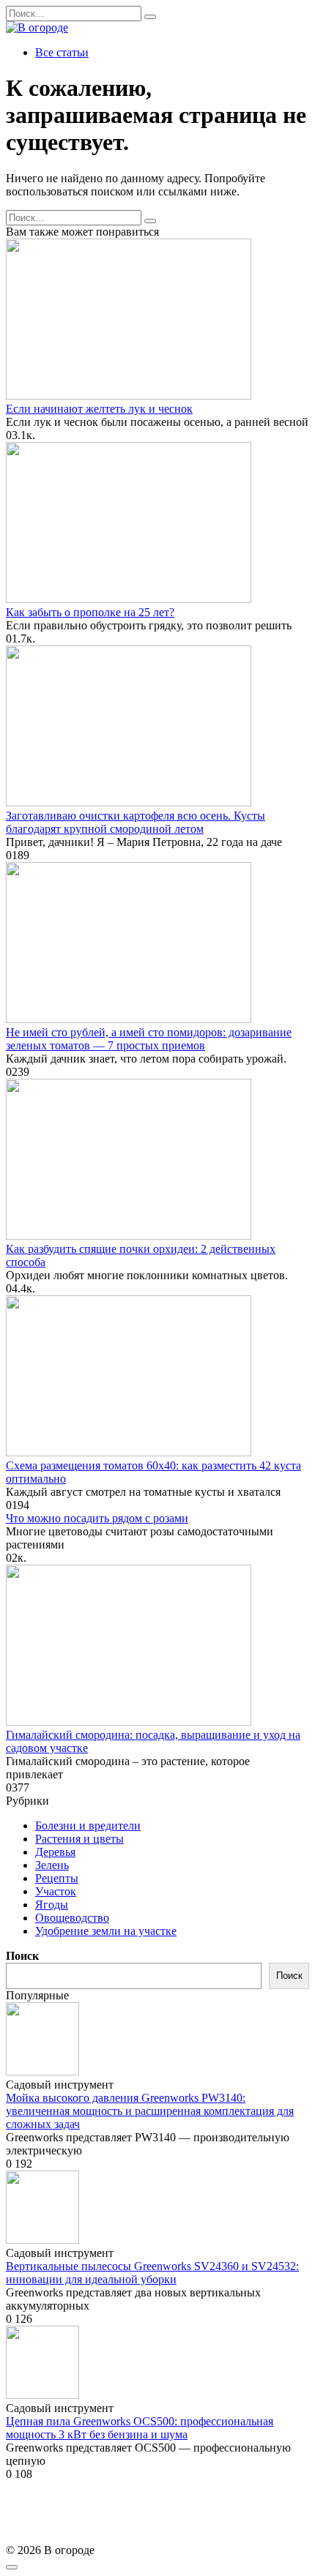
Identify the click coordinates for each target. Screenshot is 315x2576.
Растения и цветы (79, 1839)
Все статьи (62, 52)
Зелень (52, 1865)
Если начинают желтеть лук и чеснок (99, 409)
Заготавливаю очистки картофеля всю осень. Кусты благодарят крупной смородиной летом (136, 822)
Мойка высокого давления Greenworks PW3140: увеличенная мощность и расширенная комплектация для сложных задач (150, 2111)
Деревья (55, 1852)
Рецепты (57, 1878)
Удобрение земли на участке (106, 1931)
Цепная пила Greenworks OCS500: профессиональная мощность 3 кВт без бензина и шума (140, 2428)
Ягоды (52, 1905)
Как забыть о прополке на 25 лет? (90, 612)
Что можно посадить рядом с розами (97, 1518)
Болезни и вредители (88, 1826)
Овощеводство (72, 1918)
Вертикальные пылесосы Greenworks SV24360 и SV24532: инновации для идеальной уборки (152, 2273)
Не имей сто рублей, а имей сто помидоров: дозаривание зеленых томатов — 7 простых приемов (149, 1039)
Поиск (22, 1956)
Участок (56, 1891)
